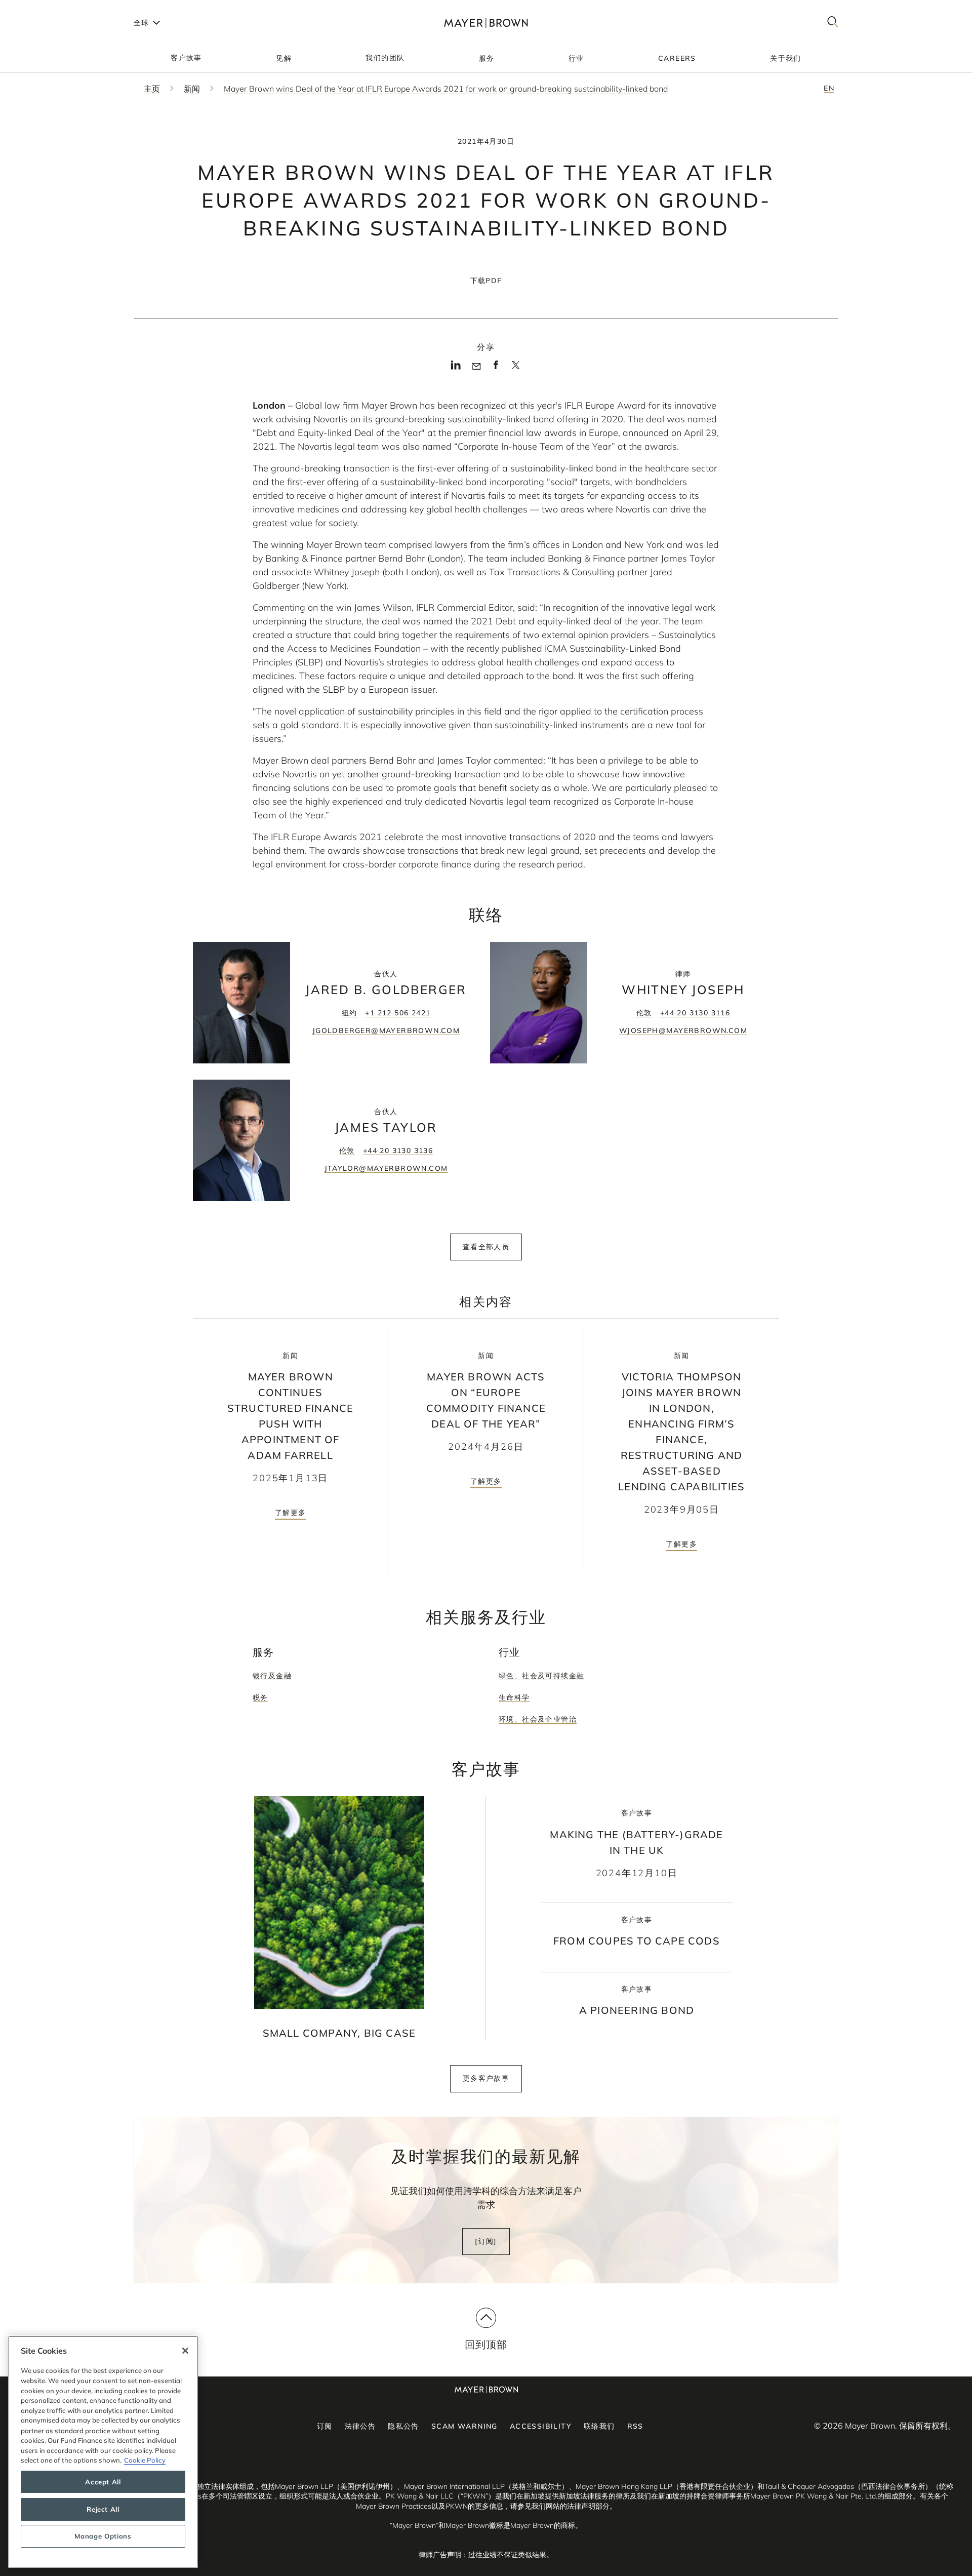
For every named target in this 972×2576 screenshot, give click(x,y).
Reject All (103, 2509)
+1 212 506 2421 (398, 1013)
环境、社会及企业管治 (538, 1719)
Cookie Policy (145, 2460)
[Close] (185, 2351)
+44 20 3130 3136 (398, 1151)
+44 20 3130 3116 (695, 1013)
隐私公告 (403, 2426)
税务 (260, 1697)
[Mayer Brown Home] (486, 23)
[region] (103, 2452)
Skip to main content (49, 8)
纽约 (350, 1013)
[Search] (833, 23)
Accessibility (541, 2426)
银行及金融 (272, 1676)
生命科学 (514, 1697)
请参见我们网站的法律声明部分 (560, 2506)
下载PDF (486, 281)
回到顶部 (486, 2344)
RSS (635, 2426)
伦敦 (644, 1013)
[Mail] (476, 367)
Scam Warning (464, 2426)
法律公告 (360, 2426)
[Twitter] (516, 369)
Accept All (103, 2482)
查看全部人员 (486, 1247)
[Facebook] (496, 368)
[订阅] (486, 2241)
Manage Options (103, 2537)
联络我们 (599, 2426)
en (829, 88)
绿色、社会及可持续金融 (541, 1676)
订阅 (325, 2426)
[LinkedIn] (456, 368)
